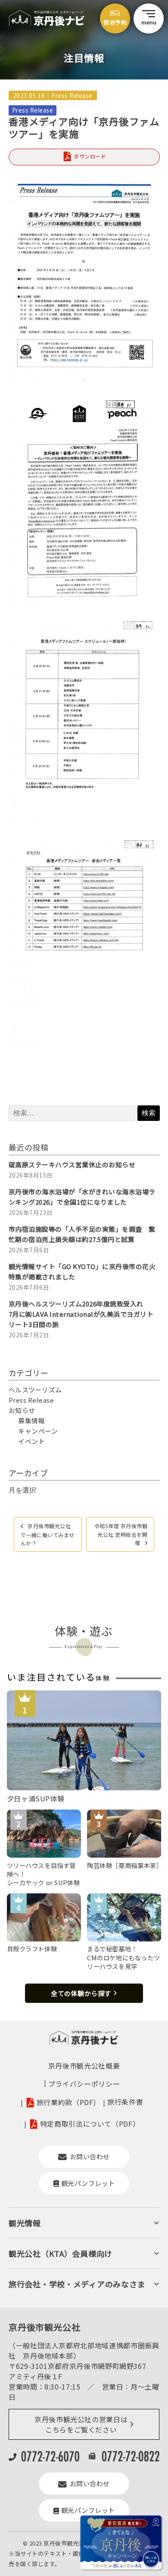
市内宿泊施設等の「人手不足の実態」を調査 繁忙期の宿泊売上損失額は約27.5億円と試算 (82, 1234)
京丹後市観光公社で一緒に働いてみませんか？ (48, 1534)
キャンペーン (38, 1431)
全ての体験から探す (81, 1993)
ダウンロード (90, 156)
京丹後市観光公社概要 (84, 2066)
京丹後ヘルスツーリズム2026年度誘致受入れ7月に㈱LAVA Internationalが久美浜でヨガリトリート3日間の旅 (81, 1314)
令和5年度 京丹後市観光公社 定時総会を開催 (121, 1534)
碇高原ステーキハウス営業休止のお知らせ (72, 1164)
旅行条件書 (125, 2102)
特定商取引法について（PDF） (90, 2124)
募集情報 (31, 1421)
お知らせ (22, 1410)
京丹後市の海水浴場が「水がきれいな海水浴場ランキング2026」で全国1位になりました (82, 1197)
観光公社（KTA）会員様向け (61, 2253)
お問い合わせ (90, 2156)
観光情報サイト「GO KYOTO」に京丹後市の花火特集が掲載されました (82, 1271)
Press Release (72, 95)
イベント (31, 1441)
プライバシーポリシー (84, 2084)
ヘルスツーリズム (35, 1390)
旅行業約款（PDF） (68, 2103)
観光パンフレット (88, 2183)
